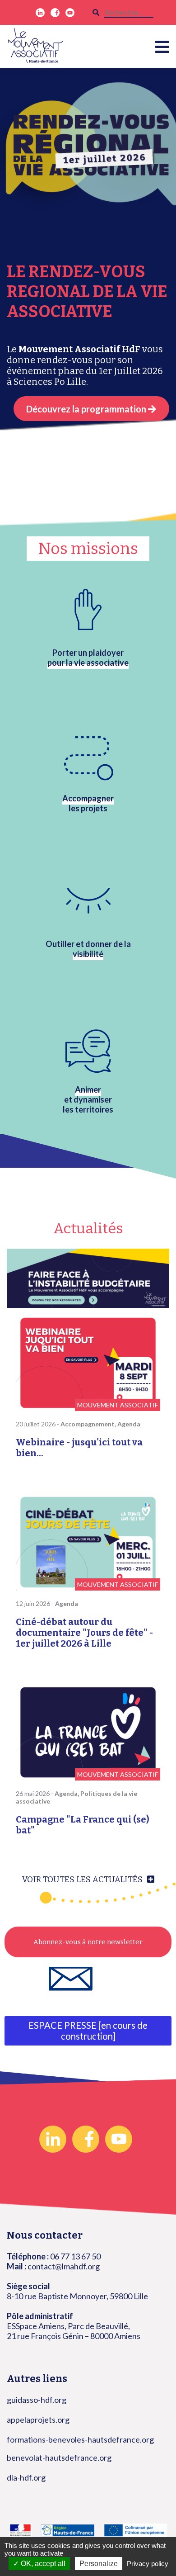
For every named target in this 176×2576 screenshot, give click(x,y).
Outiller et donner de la (88, 949)
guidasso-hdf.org (37, 2400)
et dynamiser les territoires (88, 1099)
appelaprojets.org (38, 2420)
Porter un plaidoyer (88, 658)
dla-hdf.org (26, 2477)
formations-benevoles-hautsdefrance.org (80, 2439)
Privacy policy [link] (148, 2564)
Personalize (99, 2564)
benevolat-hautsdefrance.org (59, 2458)
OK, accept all (42, 2564)
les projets (88, 803)
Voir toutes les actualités (82, 1880)
